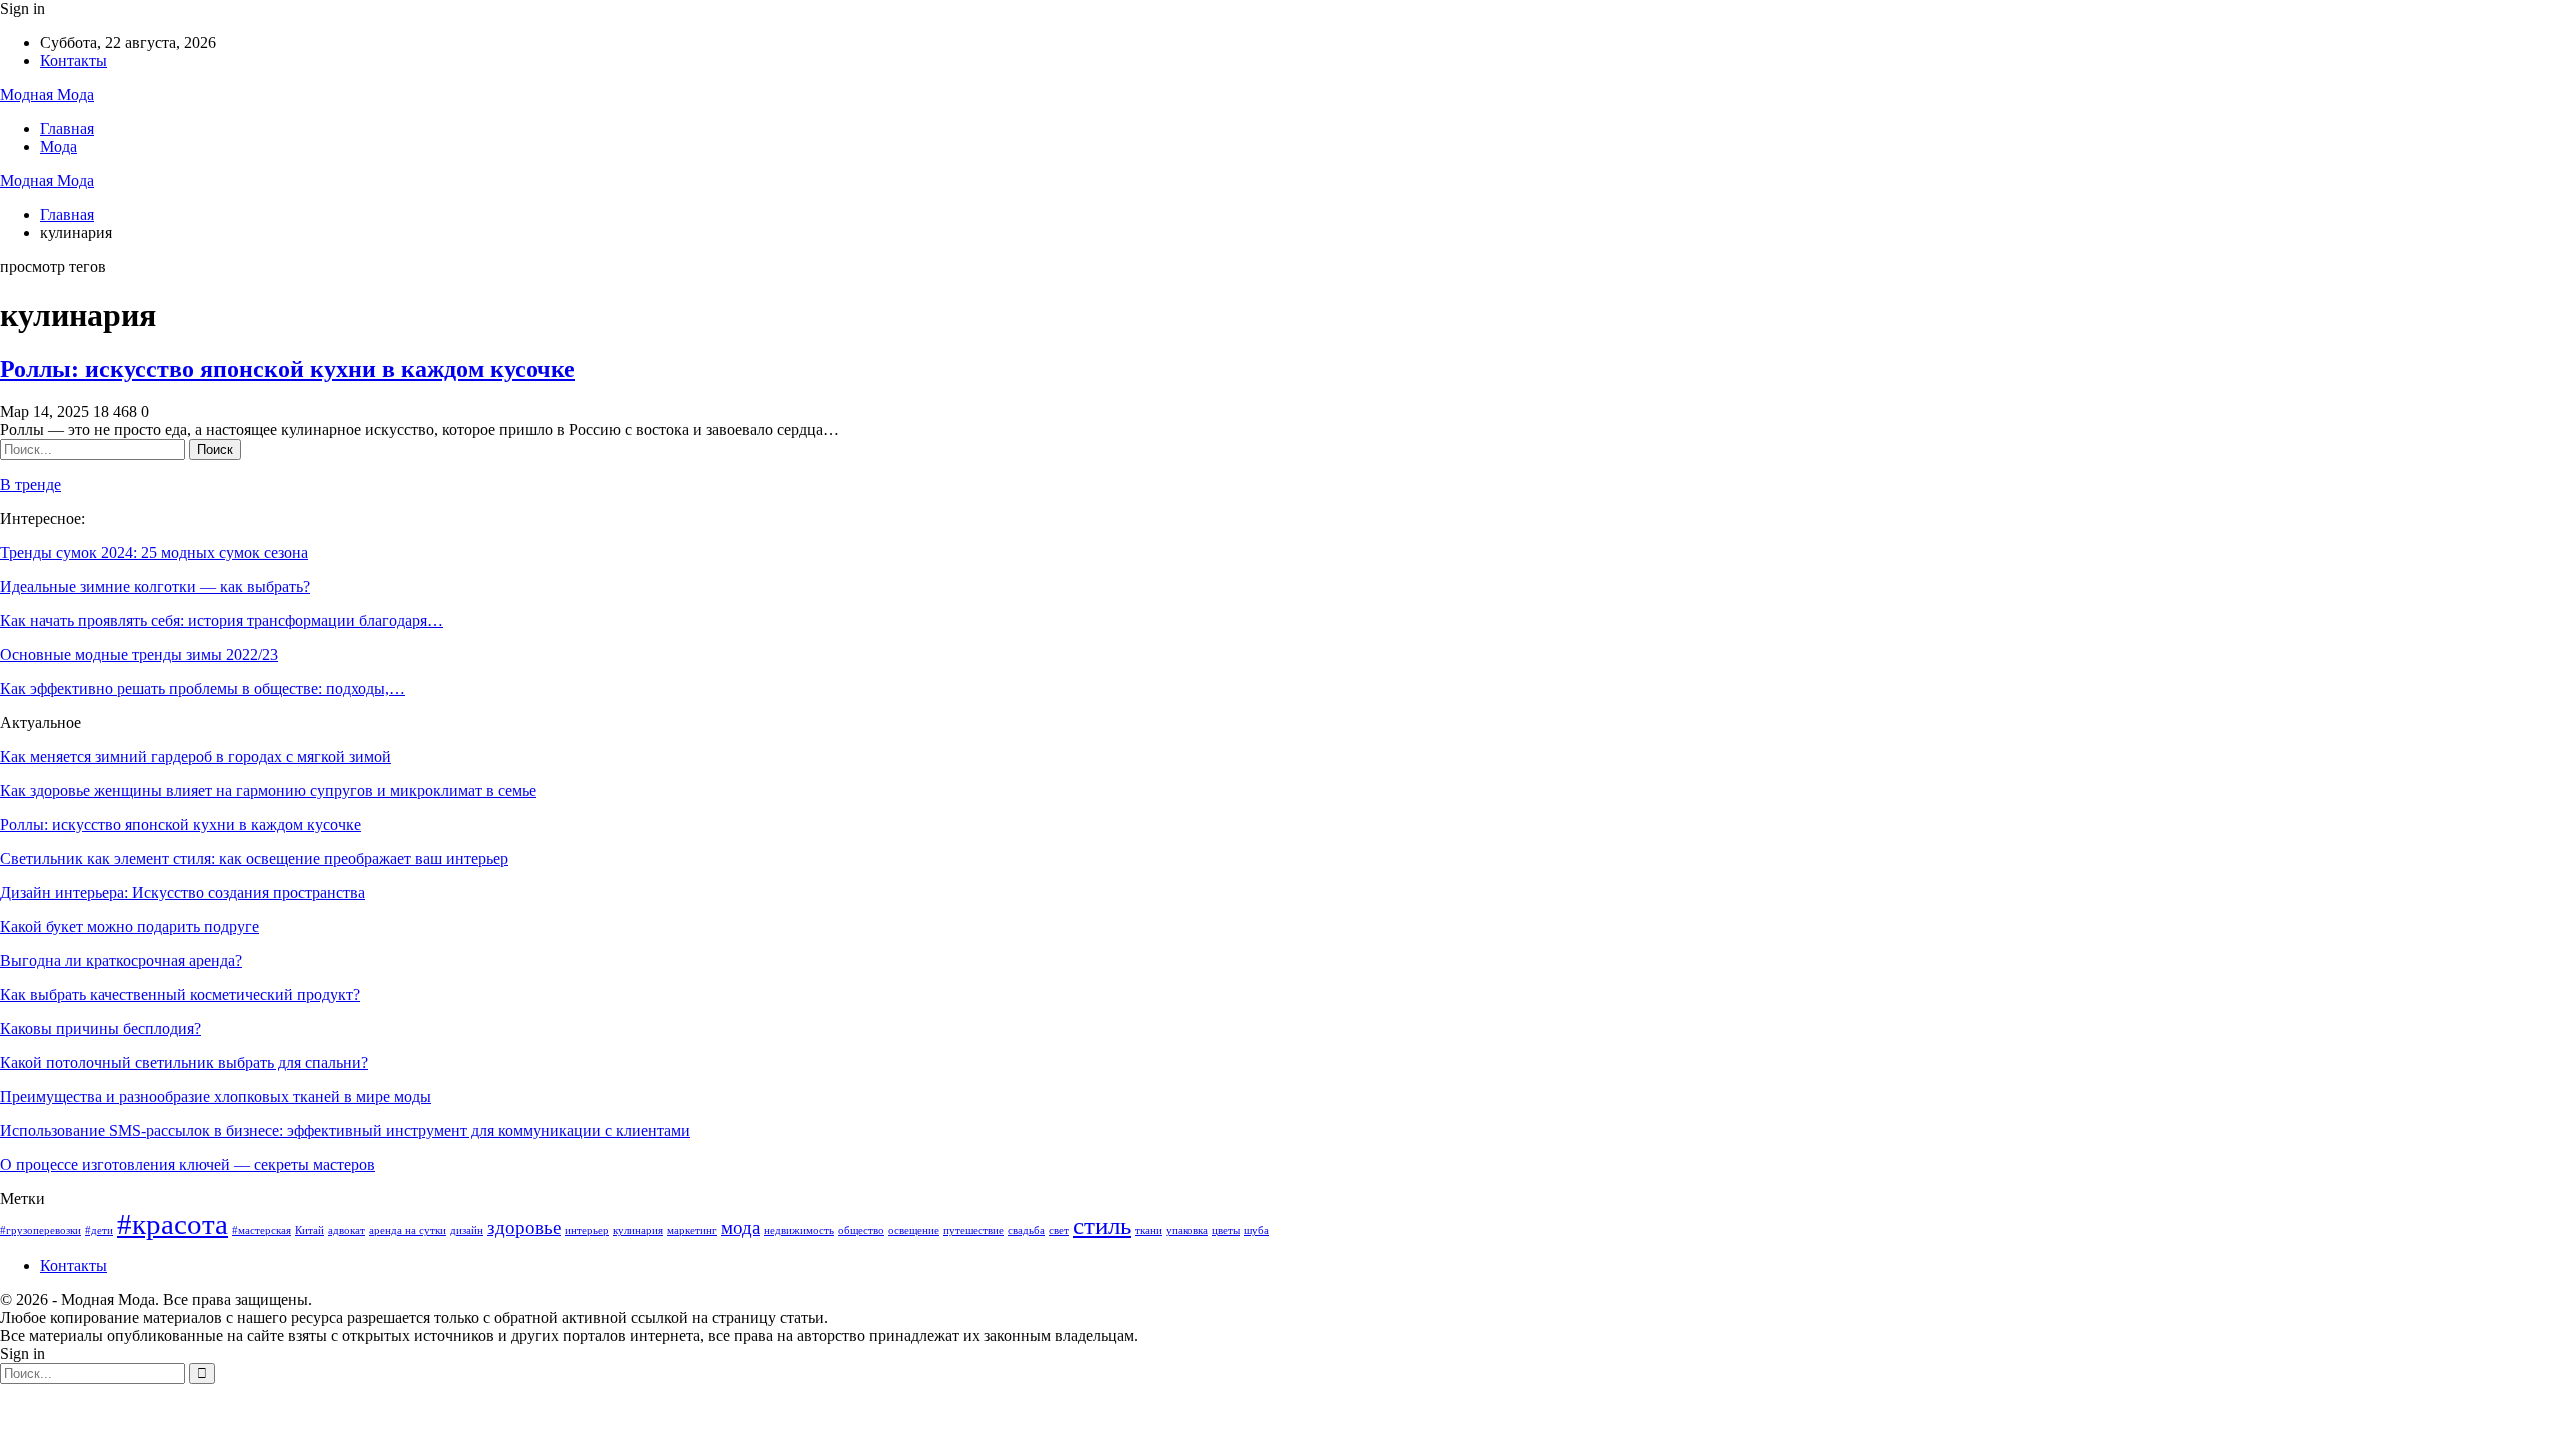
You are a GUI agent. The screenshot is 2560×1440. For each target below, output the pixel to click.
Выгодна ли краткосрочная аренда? (121, 960)
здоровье (524, 1227)
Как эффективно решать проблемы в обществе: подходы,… (202, 688)
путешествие (973, 1230)
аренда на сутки (407, 1230)
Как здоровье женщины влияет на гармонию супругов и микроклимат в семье (268, 790)
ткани (1148, 1230)
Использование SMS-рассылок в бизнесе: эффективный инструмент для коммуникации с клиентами (345, 1130)
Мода (58, 146)
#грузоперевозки (40, 1230)
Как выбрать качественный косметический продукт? (180, 994)
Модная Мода (47, 94)
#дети (99, 1230)
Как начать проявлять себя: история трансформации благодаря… (221, 620)
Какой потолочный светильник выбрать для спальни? (184, 1062)
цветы (1226, 1230)
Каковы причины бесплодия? (100, 1028)
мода (740, 1227)
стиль (1102, 1225)
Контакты (73, 60)
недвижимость (799, 1230)
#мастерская (261, 1230)
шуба (1256, 1230)
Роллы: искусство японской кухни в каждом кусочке (287, 369)
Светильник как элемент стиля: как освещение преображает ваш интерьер (254, 858)
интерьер (587, 1230)
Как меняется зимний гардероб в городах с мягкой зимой (195, 756)
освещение (913, 1230)
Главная (67, 128)
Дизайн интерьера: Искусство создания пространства (182, 892)
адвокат (346, 1230)
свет (1059, 1230)
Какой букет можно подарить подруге (129, 926)
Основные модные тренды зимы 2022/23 (139, 654)
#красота (172, 1224)
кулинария (638, 1230)
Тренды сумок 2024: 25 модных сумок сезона (154, 552)
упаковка (1187, 1230)
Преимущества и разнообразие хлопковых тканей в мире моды (215, 1096)
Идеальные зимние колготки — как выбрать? (155, 586)
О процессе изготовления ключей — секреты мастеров (187, 1164)
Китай (309, 1230)
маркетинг (692, 1230)
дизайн (466, 1230)
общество (861, 1230)
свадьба (1026, 1230)
